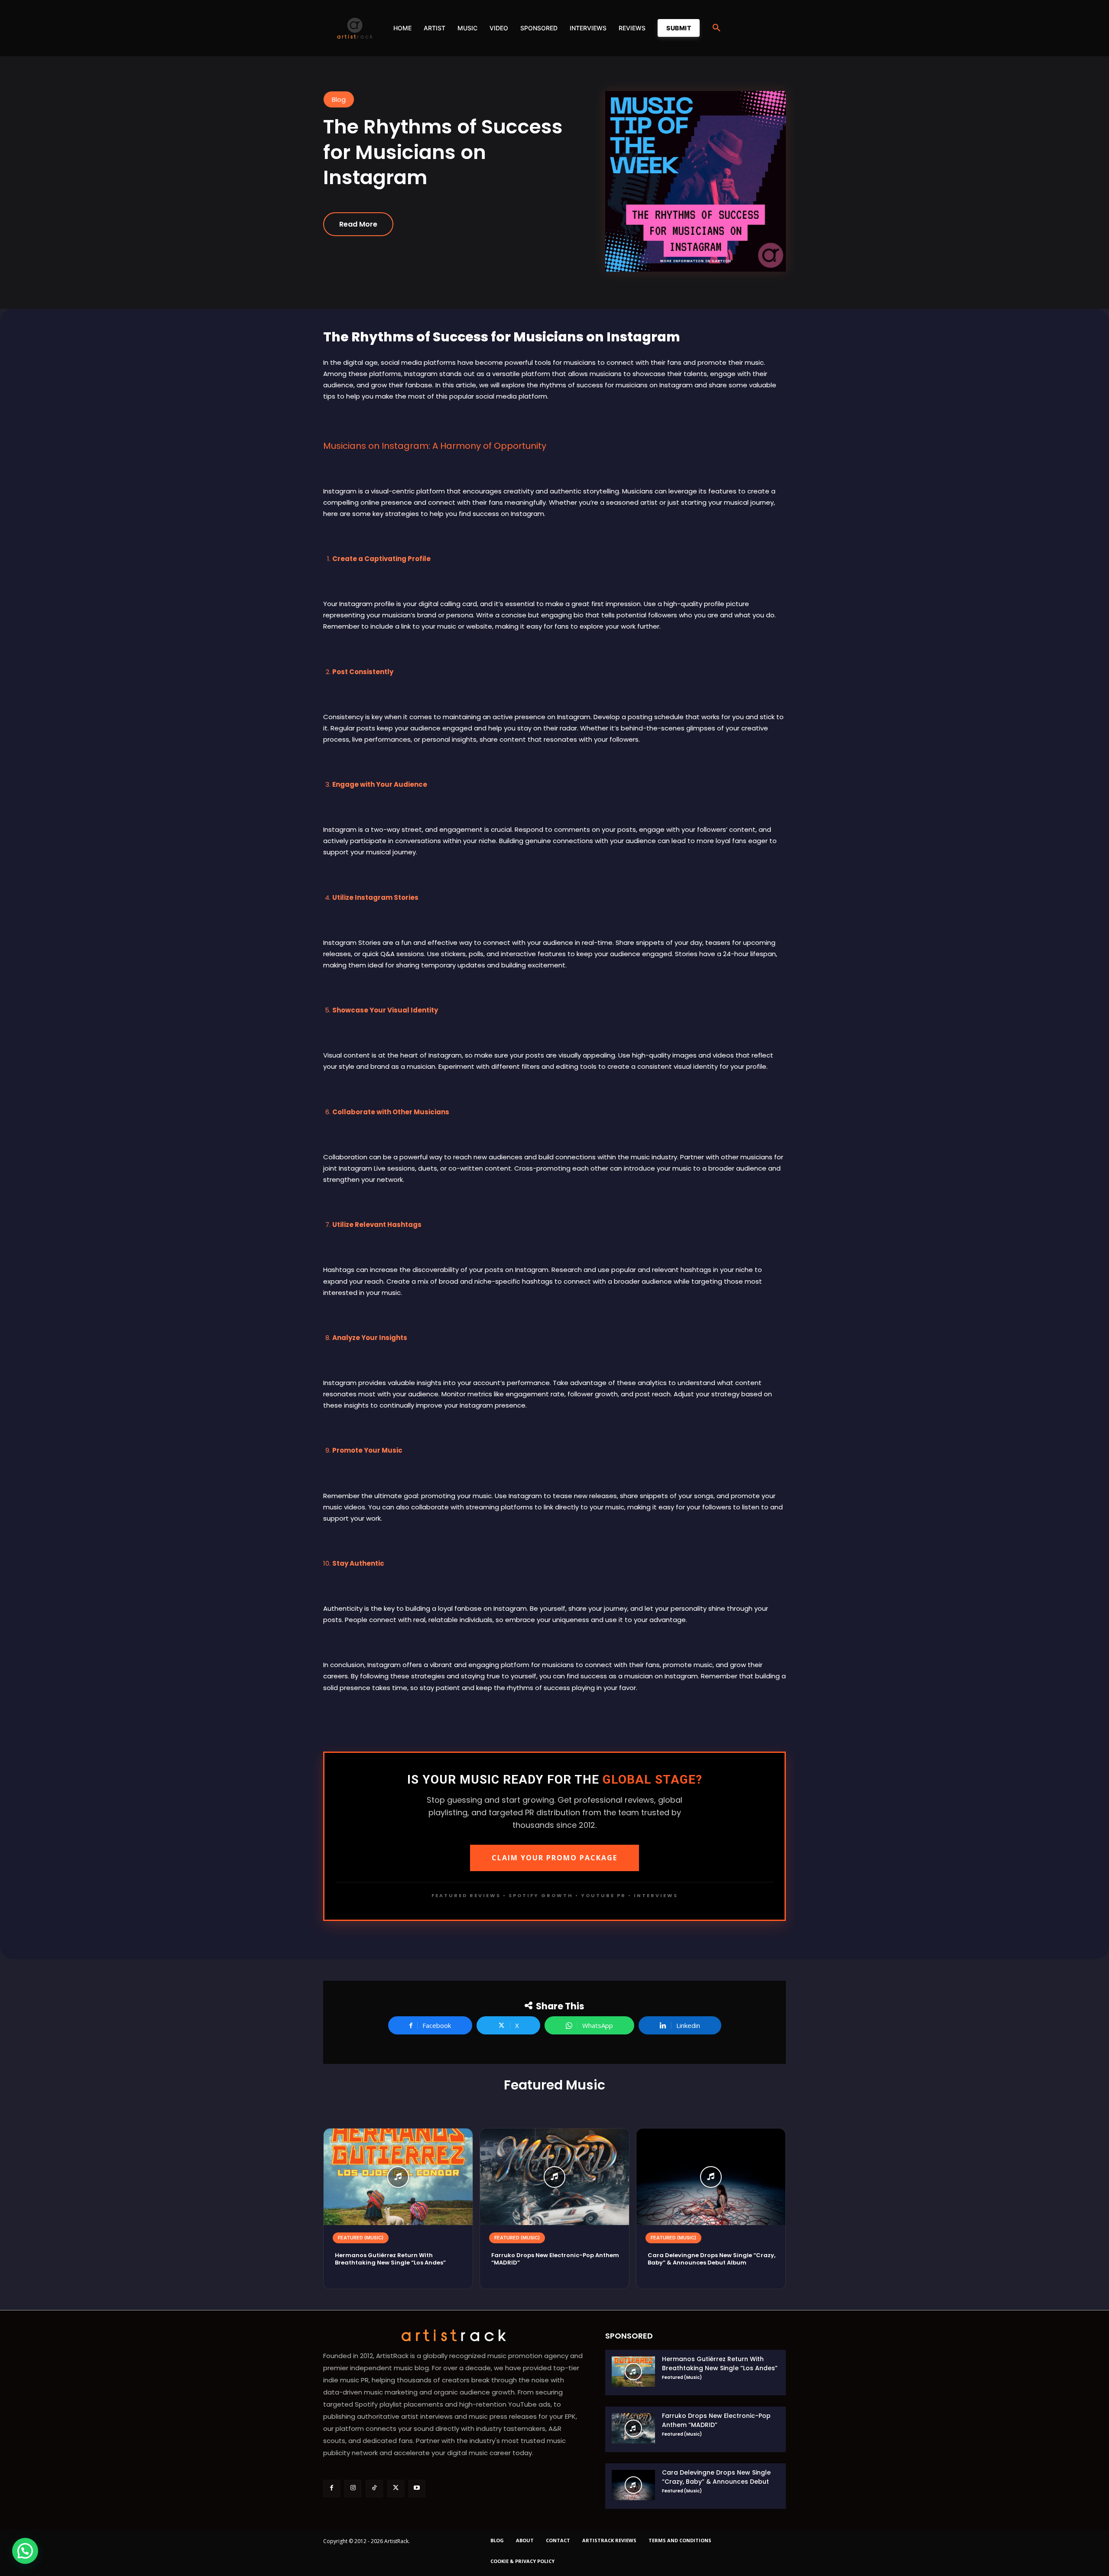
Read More (358, 224)
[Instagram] (353, 2488)
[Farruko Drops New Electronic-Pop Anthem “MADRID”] (554, 2177)
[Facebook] (332, 2488)
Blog (339, 99)
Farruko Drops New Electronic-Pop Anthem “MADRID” (555, 2259)
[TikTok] (374, 2488)
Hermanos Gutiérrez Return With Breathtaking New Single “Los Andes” (390, 2259)
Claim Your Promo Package (554, 1858)
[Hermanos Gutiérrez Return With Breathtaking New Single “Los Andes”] (398, 2177)
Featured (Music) (361, 2238)
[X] (396, 2488)
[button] (717, 28)
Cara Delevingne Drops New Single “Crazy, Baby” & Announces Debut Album (712, 2259)
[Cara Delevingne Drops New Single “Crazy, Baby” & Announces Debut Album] (711, 2177)
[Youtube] (417, 2488)
